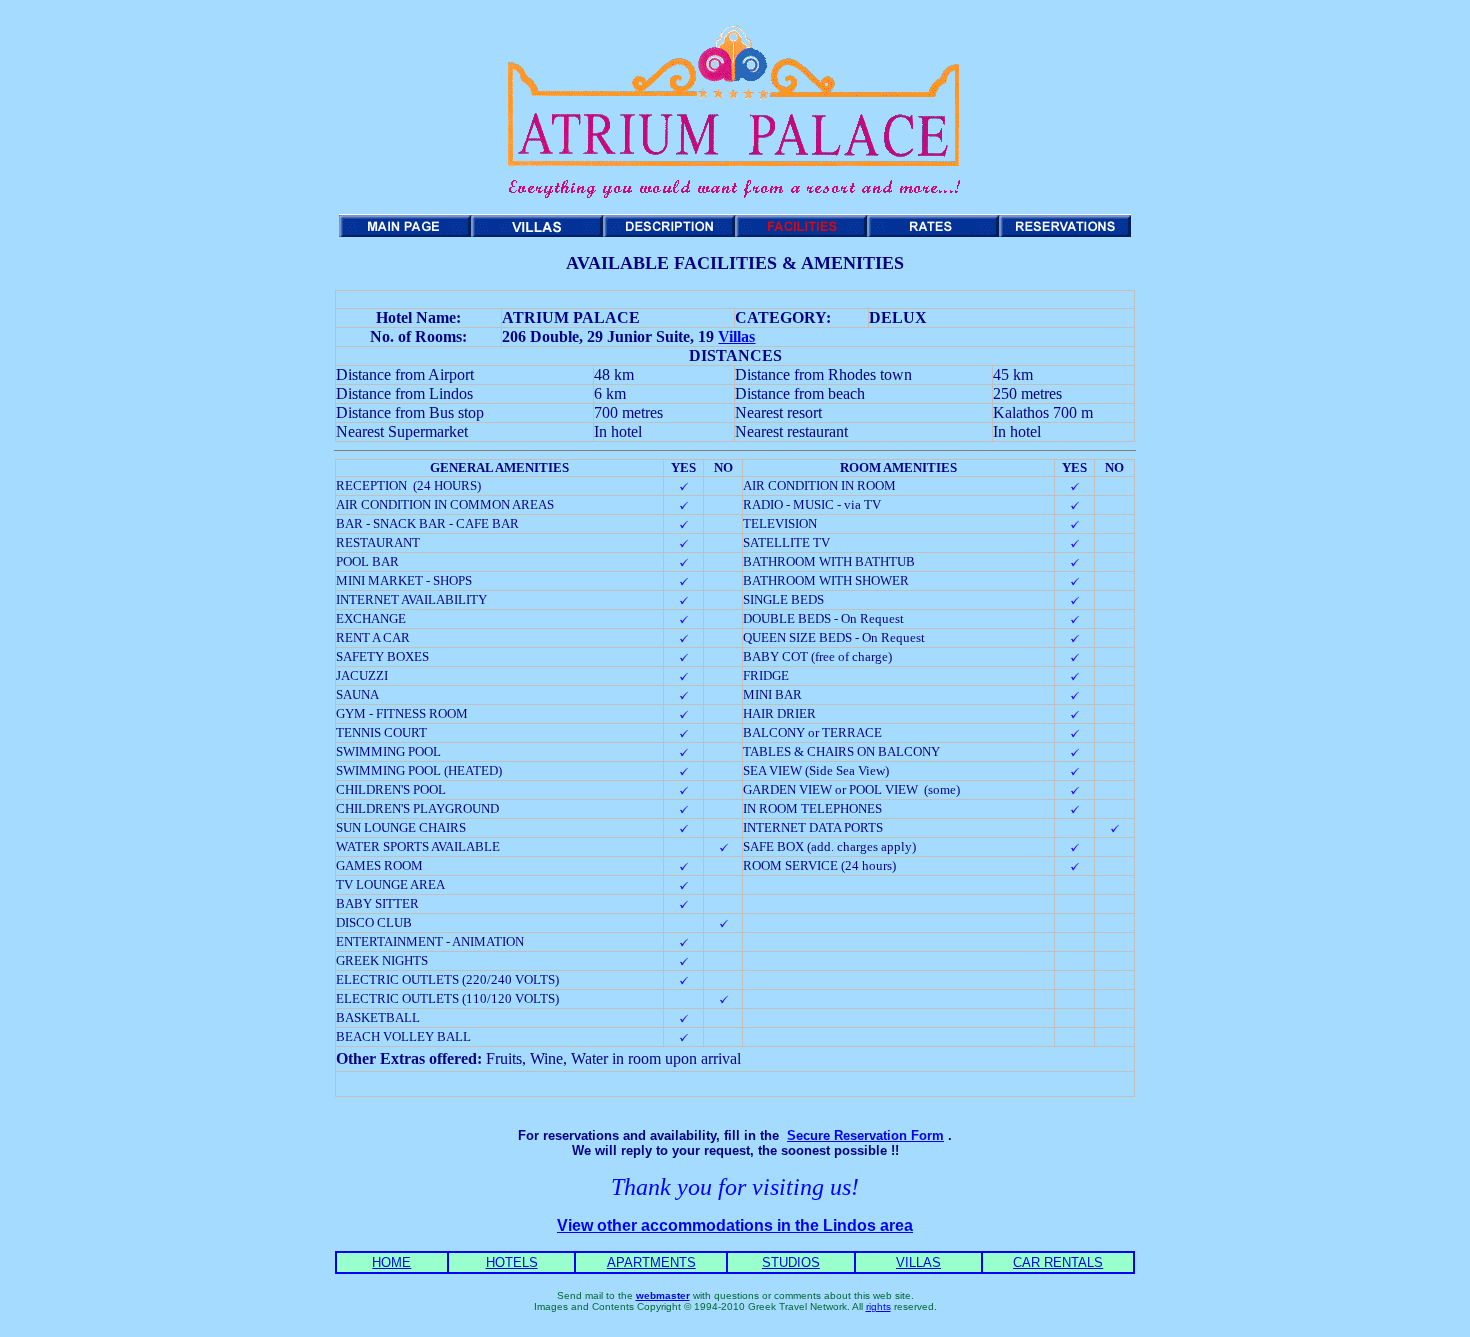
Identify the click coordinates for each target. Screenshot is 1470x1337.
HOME (391, 1262)
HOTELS (512, 1262)
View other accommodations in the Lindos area (735, 1225)
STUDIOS (791, 1262)
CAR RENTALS (1058, 1262)
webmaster (663, 1295)
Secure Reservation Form (865, 1135)
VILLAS (918, 1262)
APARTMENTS (651, 1262)
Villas (736, 336)
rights (878, 1306)
